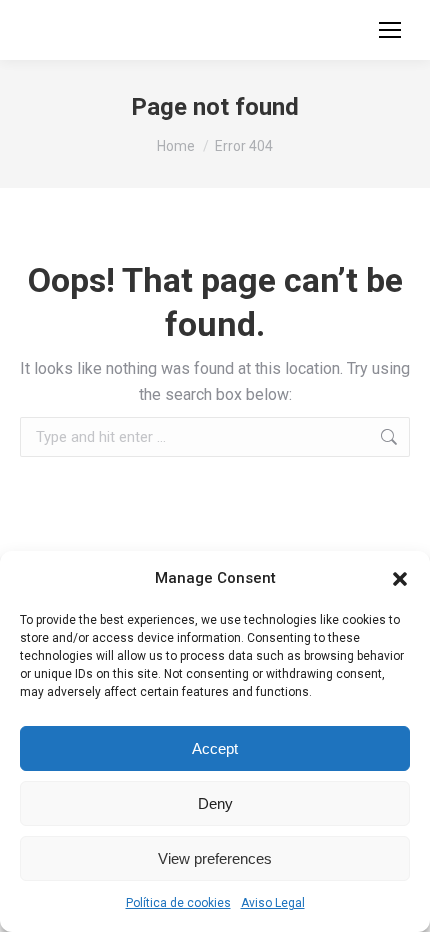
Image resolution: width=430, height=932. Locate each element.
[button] (400, 579)
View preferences (215, 858)
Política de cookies (178, 903)
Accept (215, 748)
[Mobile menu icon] (390, 30)
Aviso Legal (273, 903)
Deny (215, 803)
